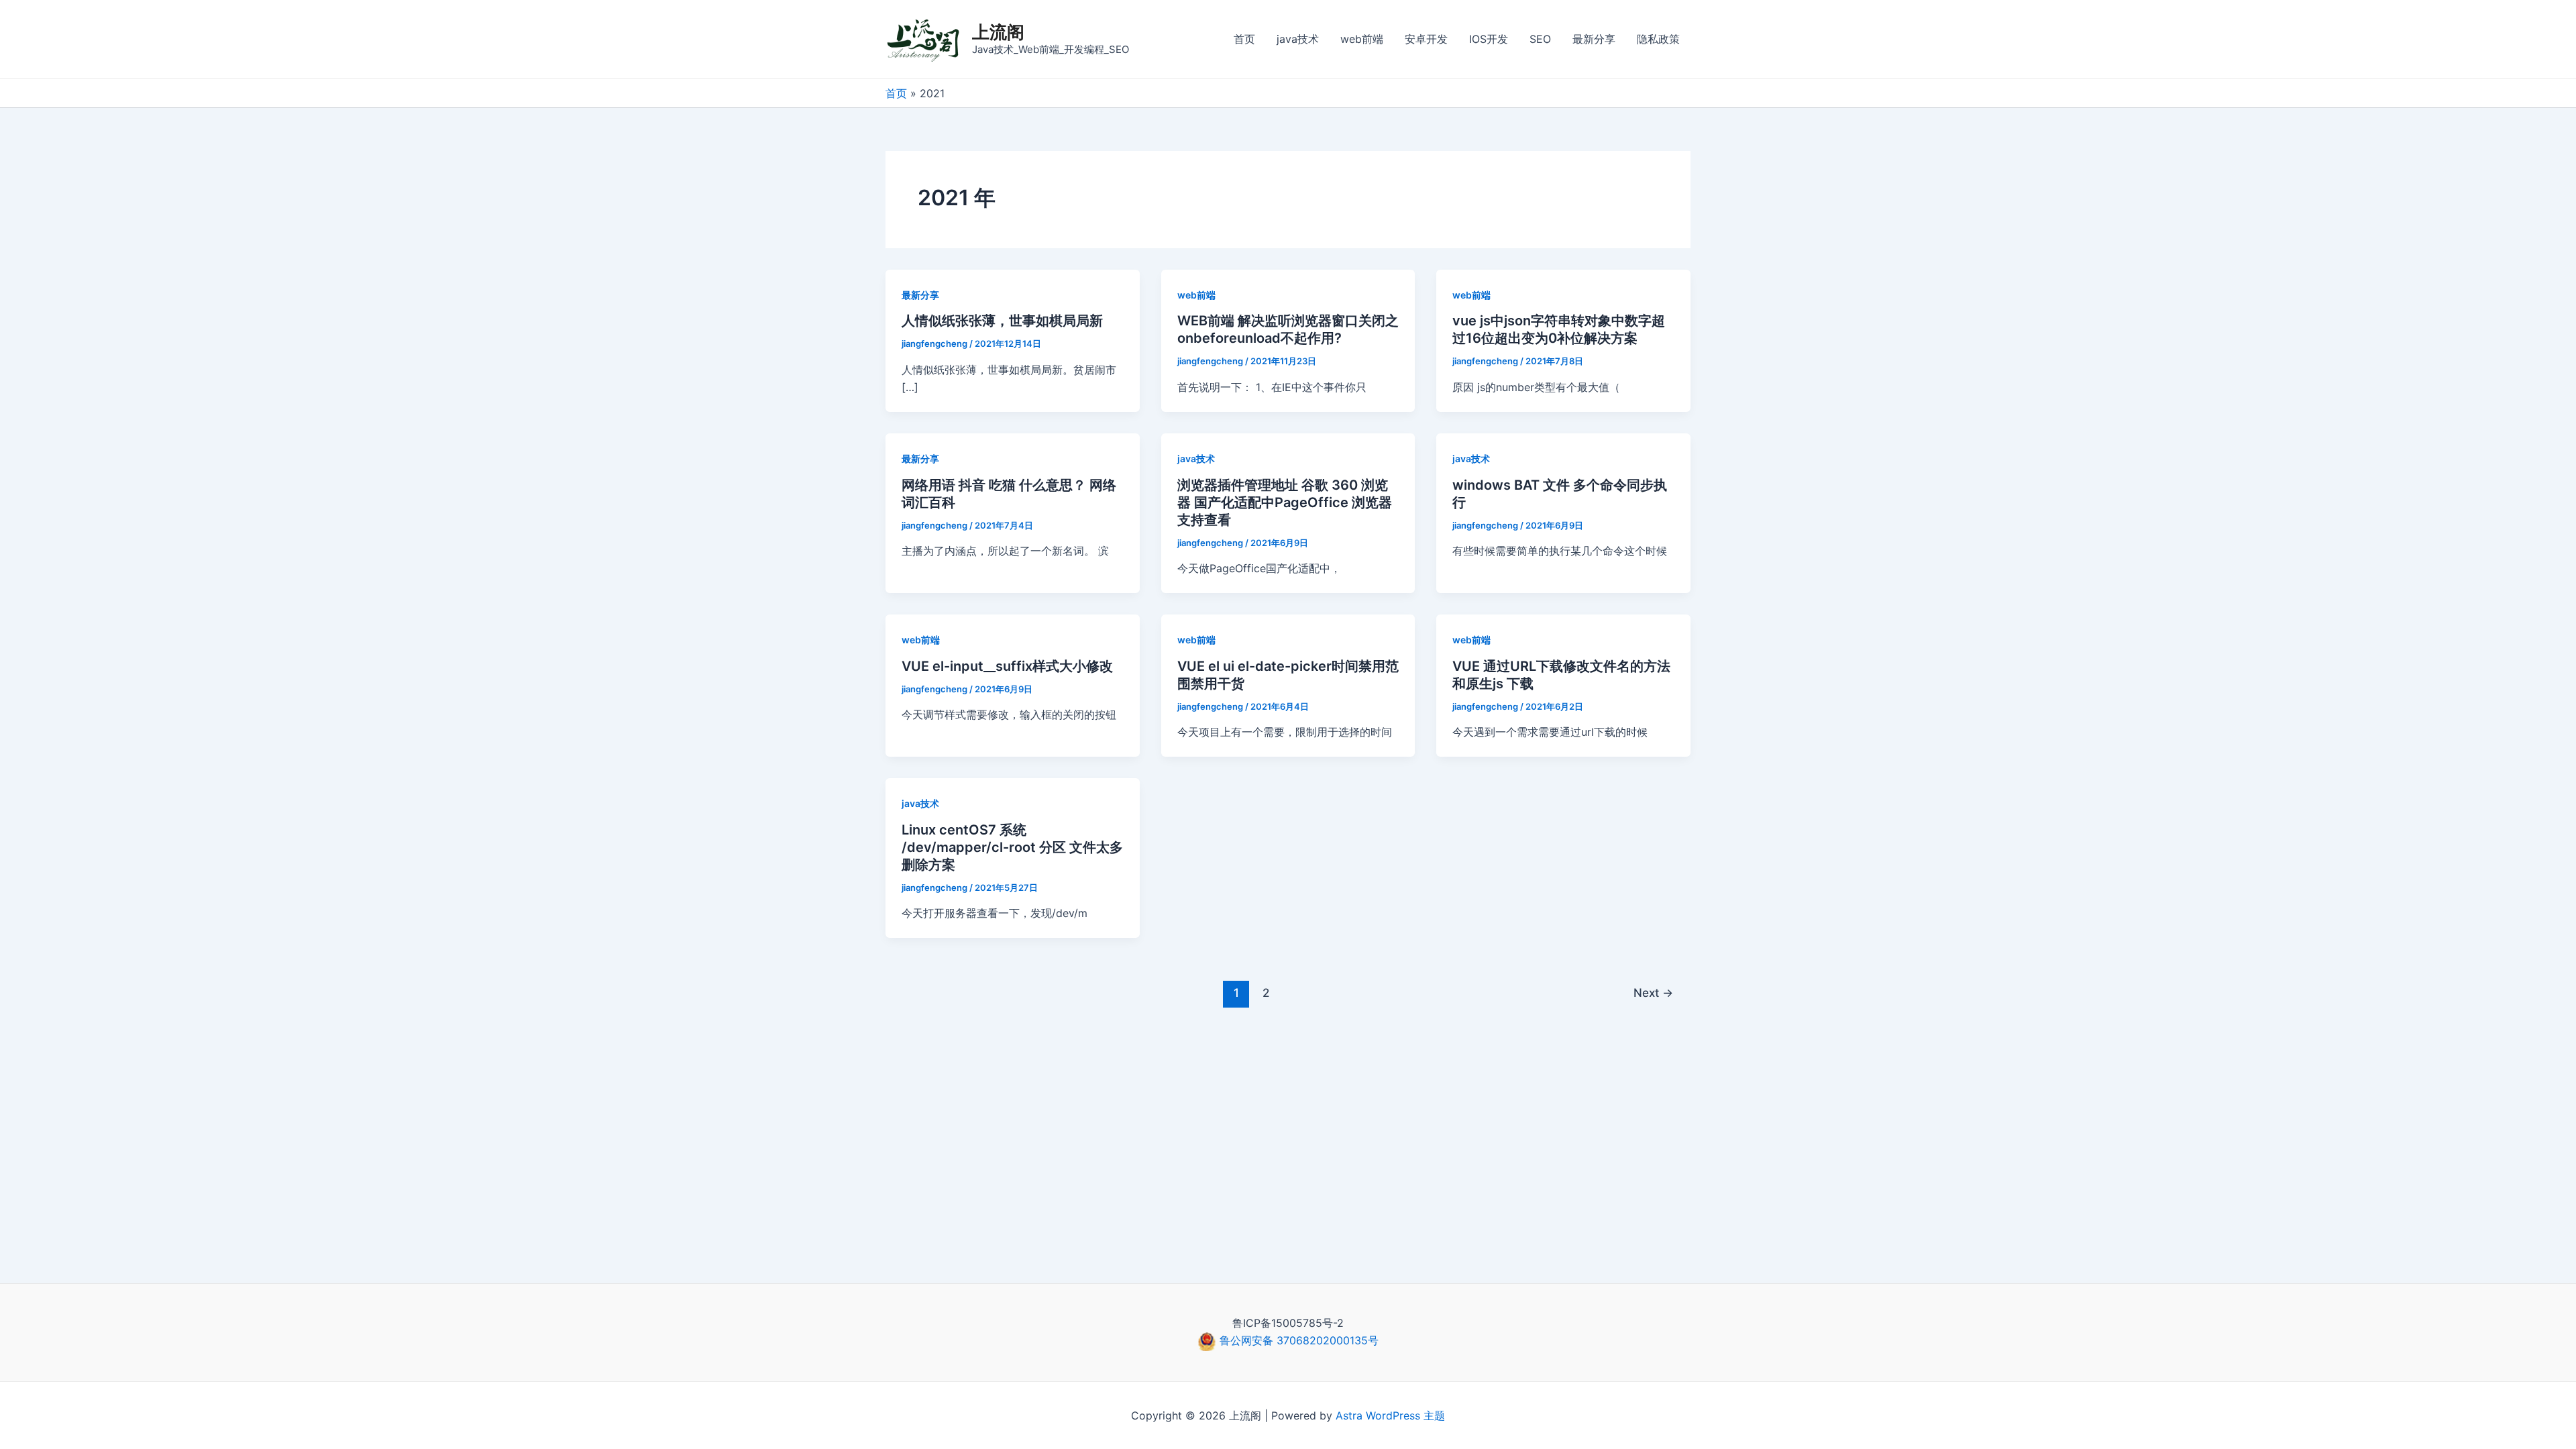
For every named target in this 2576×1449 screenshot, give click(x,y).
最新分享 (1594, 39)
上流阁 (998, 32)
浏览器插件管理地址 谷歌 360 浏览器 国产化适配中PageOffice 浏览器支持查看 (1285, 502)
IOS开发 (1489, 39)
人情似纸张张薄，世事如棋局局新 (1002, 321)
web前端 (1362, 39)
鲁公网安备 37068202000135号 (1297, 1340)
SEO (1540, 39)
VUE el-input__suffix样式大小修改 (1007, 666)
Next (1653, 992)
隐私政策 (1658, 39)
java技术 (1298, 39)
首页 (1244, 39)
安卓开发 (1426, 39)
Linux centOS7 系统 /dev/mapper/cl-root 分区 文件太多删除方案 (1012, 847)
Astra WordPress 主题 (1390, 1415)
